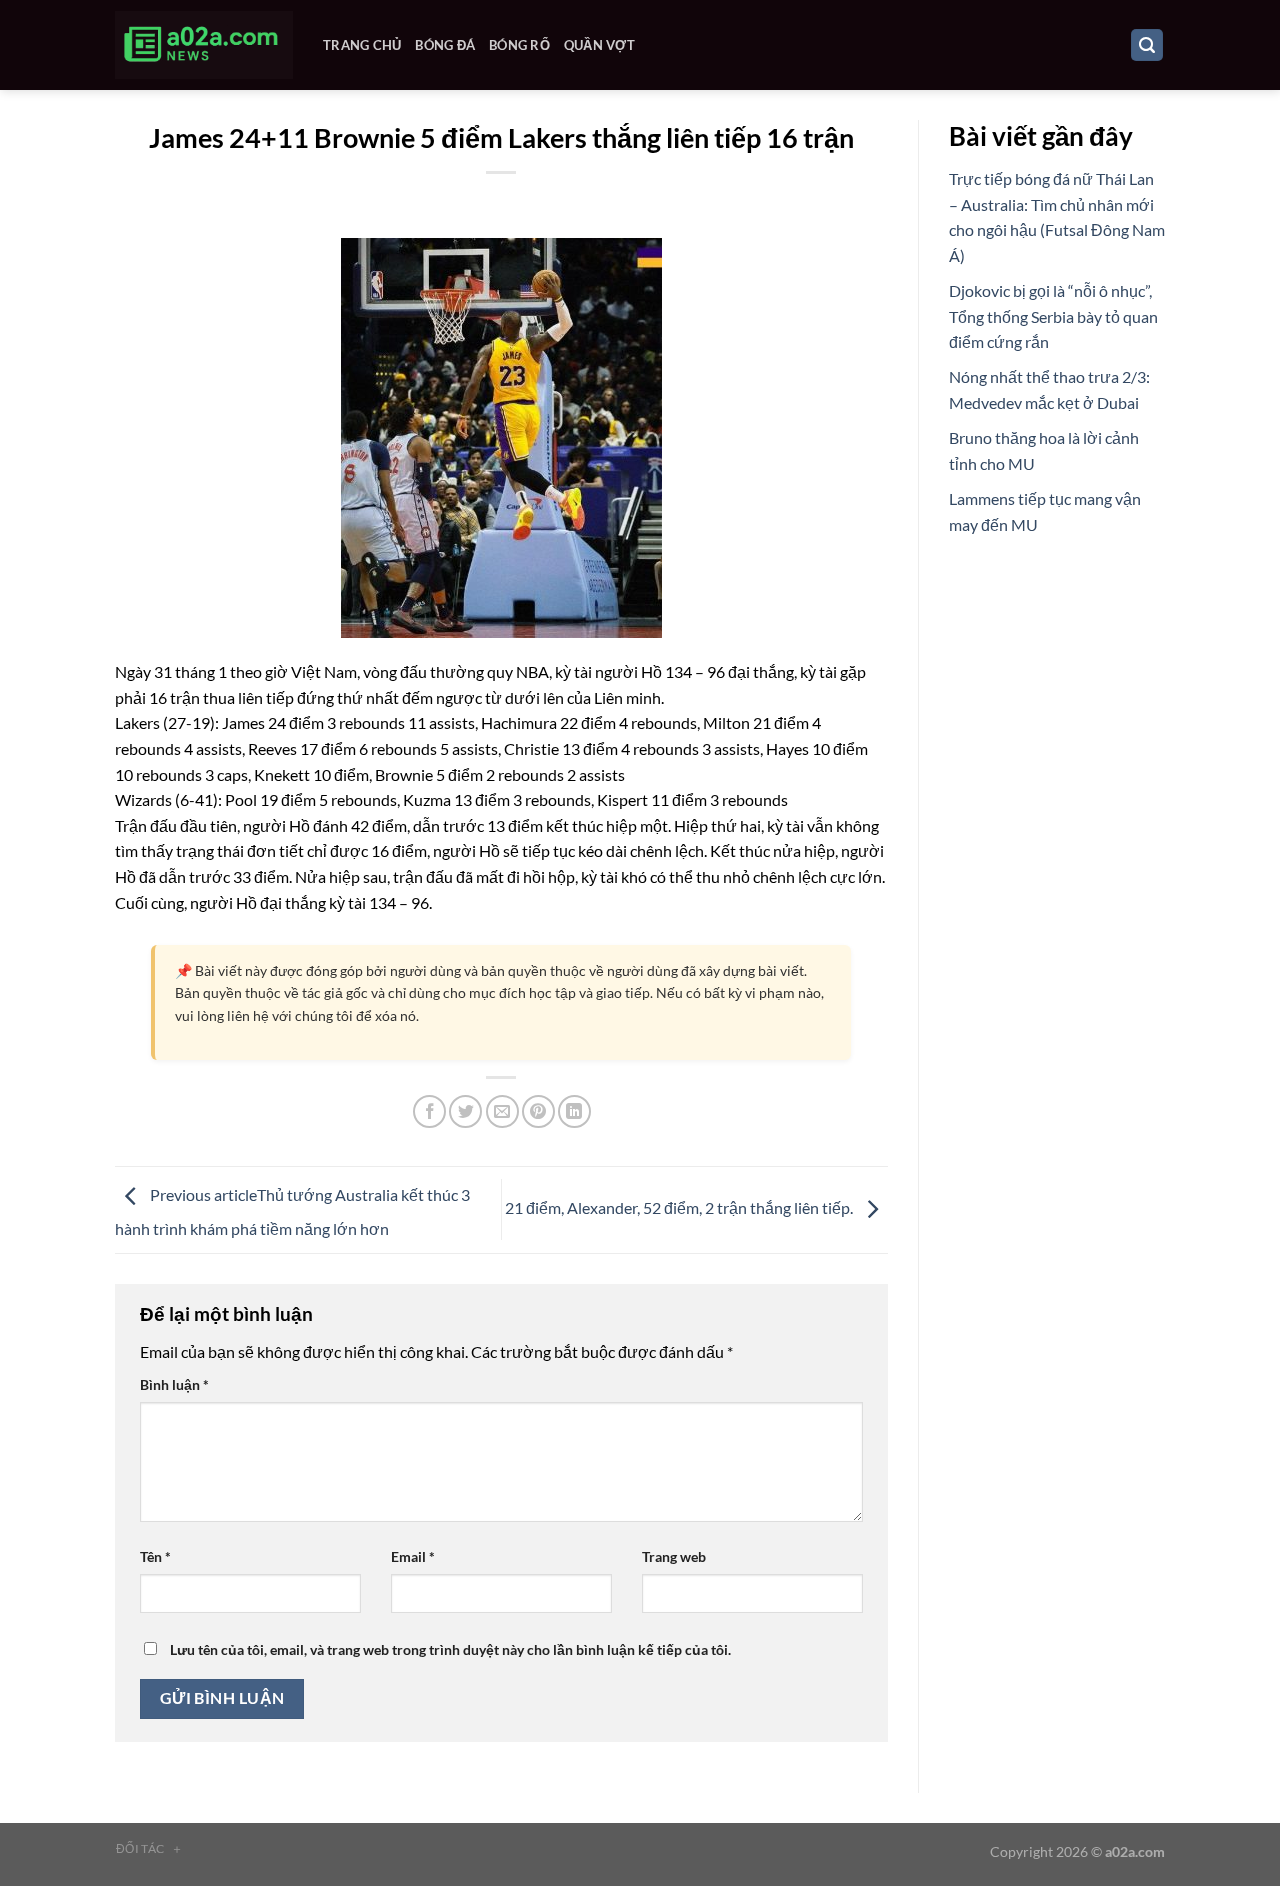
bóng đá (445, 45)
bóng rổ (519, 45)
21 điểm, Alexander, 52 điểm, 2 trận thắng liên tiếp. (680, 1207)
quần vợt (599, 45)
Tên (155, 1556)
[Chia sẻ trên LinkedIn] (574, 1111)
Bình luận (174, 1384)
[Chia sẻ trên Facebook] (429, 1111)
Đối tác (149, 1848)
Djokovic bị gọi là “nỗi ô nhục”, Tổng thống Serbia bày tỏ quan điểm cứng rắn (1053, 316)
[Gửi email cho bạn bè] (502, 1111)
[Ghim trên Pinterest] (538, 1111)
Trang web (674, 1556)
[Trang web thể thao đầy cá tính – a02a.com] (204, 45)
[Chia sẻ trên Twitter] (465, 1111)
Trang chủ (362, 45)
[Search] (1147, 45)
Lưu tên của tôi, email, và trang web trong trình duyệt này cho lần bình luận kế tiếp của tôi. (450, 1649)
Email (413, 1556)
